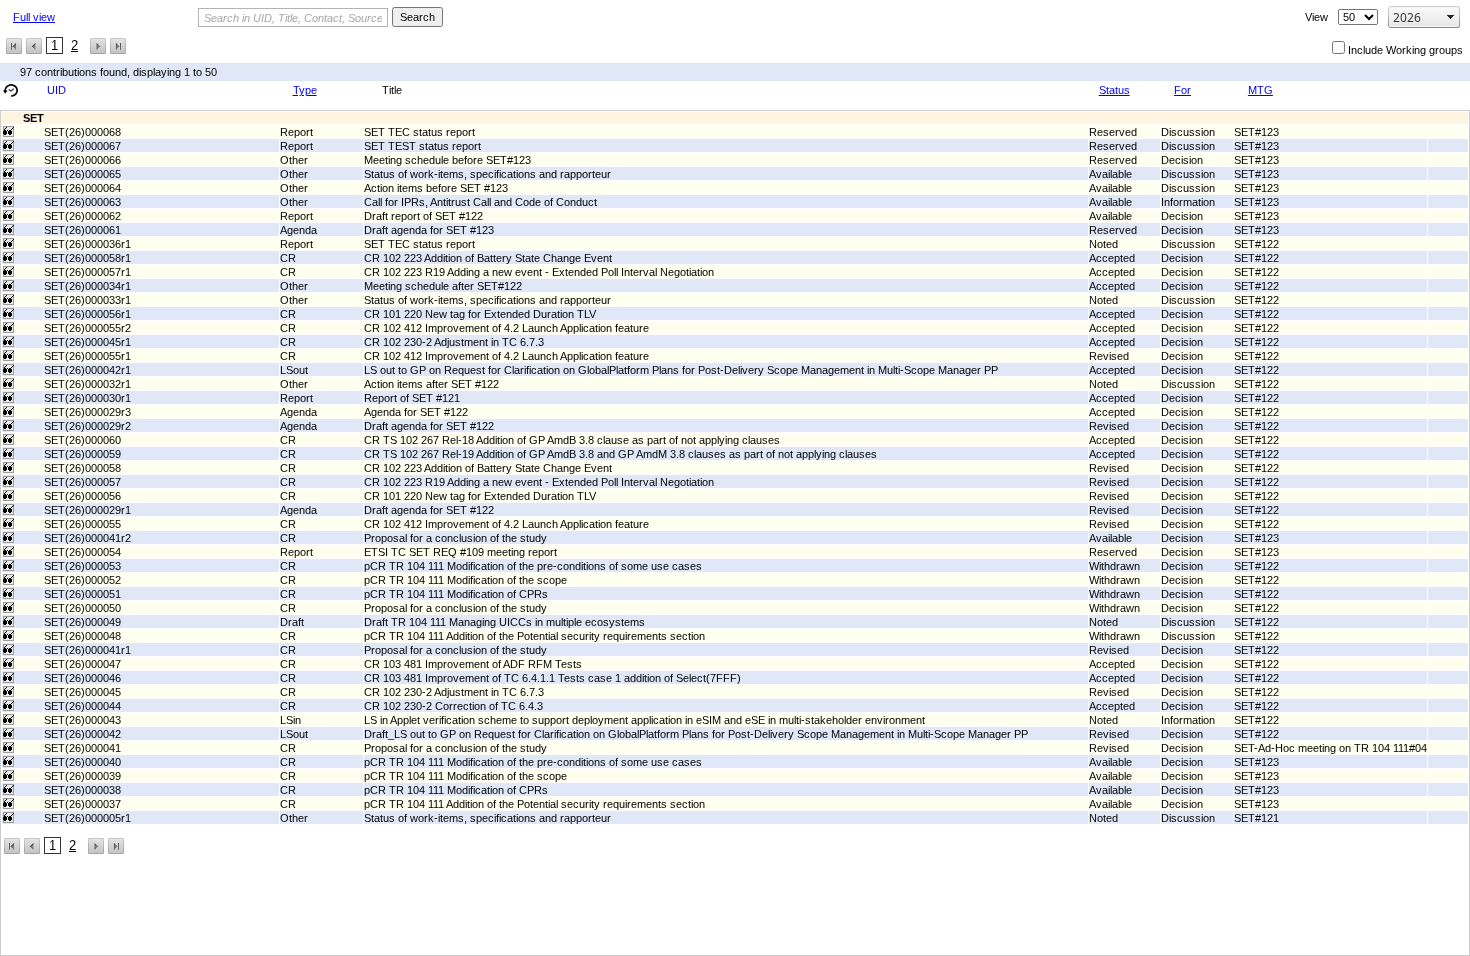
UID (56, 90)
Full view (34, 17)
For (1182, 90)
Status (1114, 90)
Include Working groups (1405, 50)
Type (305, 90)
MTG (1260, 90)
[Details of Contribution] (8, 131)
